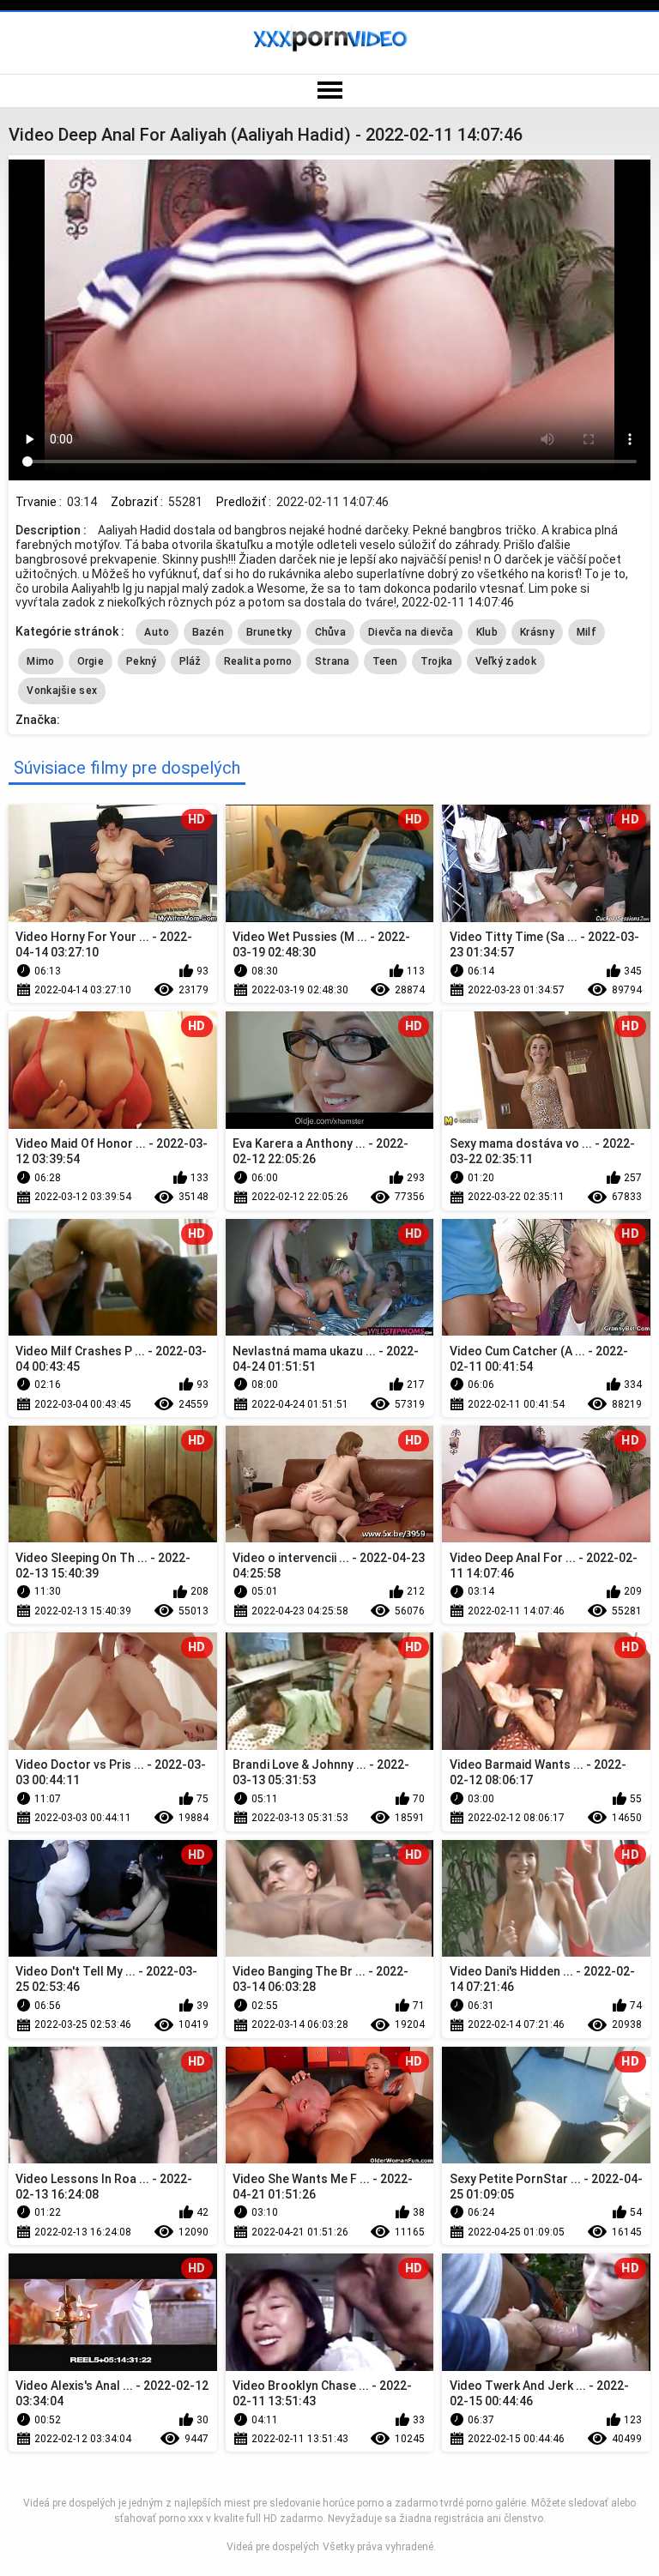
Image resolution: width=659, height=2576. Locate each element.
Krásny (537, 632)
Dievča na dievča (411, 632)
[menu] (329, 91)
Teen (385, 661)
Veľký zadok (506, 661)
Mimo (40, 661)
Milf (586, 632)
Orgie (91, 661)
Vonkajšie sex (62, 691)
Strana (333, 661)
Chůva (331, 632)
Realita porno (258, 661)
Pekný (142, 661)
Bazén (209, 632)
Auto (157, 632)
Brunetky (269, 632)
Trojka (437, 661)
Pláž (190, 661)
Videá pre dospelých (273, 2547)
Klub (487, 632)
